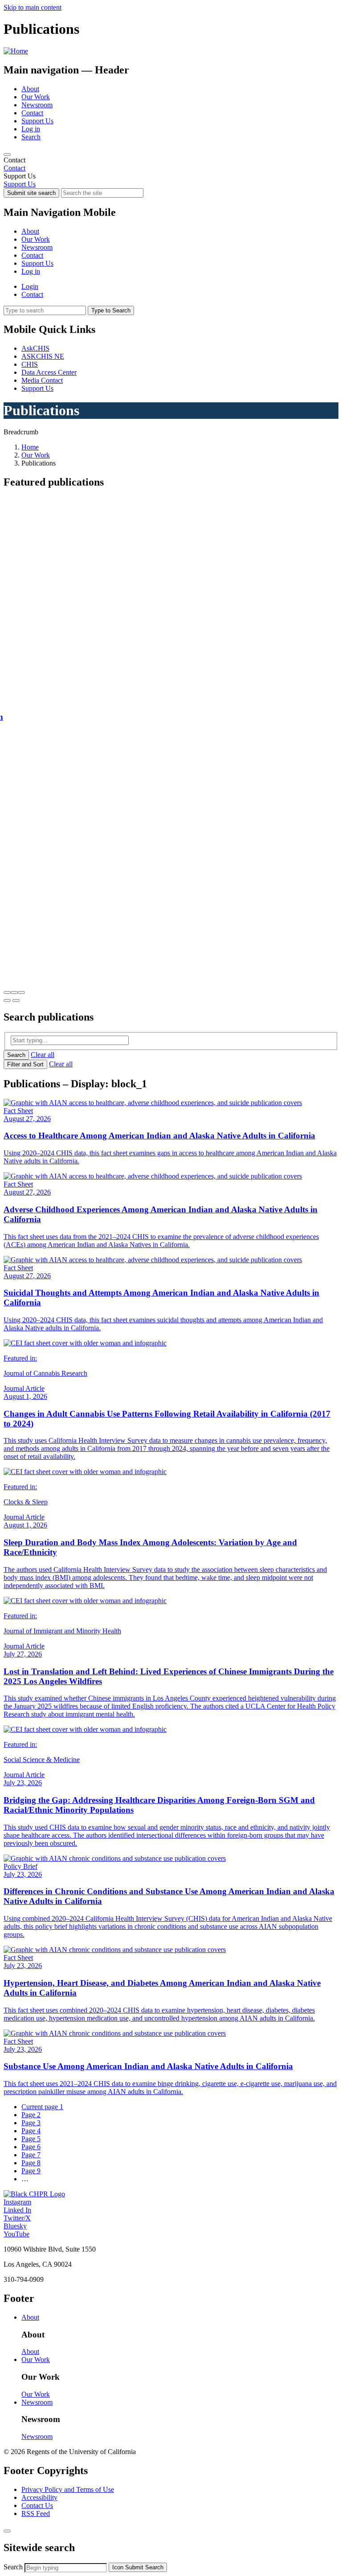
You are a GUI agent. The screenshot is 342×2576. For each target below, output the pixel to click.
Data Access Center (49, 372)
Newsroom (37, 105)
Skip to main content (33, 7)
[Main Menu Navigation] (7, 154)
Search (31, 137)
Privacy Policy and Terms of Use (68, 2489)
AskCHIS (35, 348)
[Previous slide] (7, 1000)
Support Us (37, 121)
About (30, 89)
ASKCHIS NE (43, 356)
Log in (31, 129)
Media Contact (42, 380)
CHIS (30, 364)
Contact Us (37, 2505)
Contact (32, 113)
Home (30, 447)
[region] (171, 164)
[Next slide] (16, 1000)
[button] (7, 992)
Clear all (43, 1055)
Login (30, 286)
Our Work (36, 97)
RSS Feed (36, 2513)
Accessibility (39, 2497)
